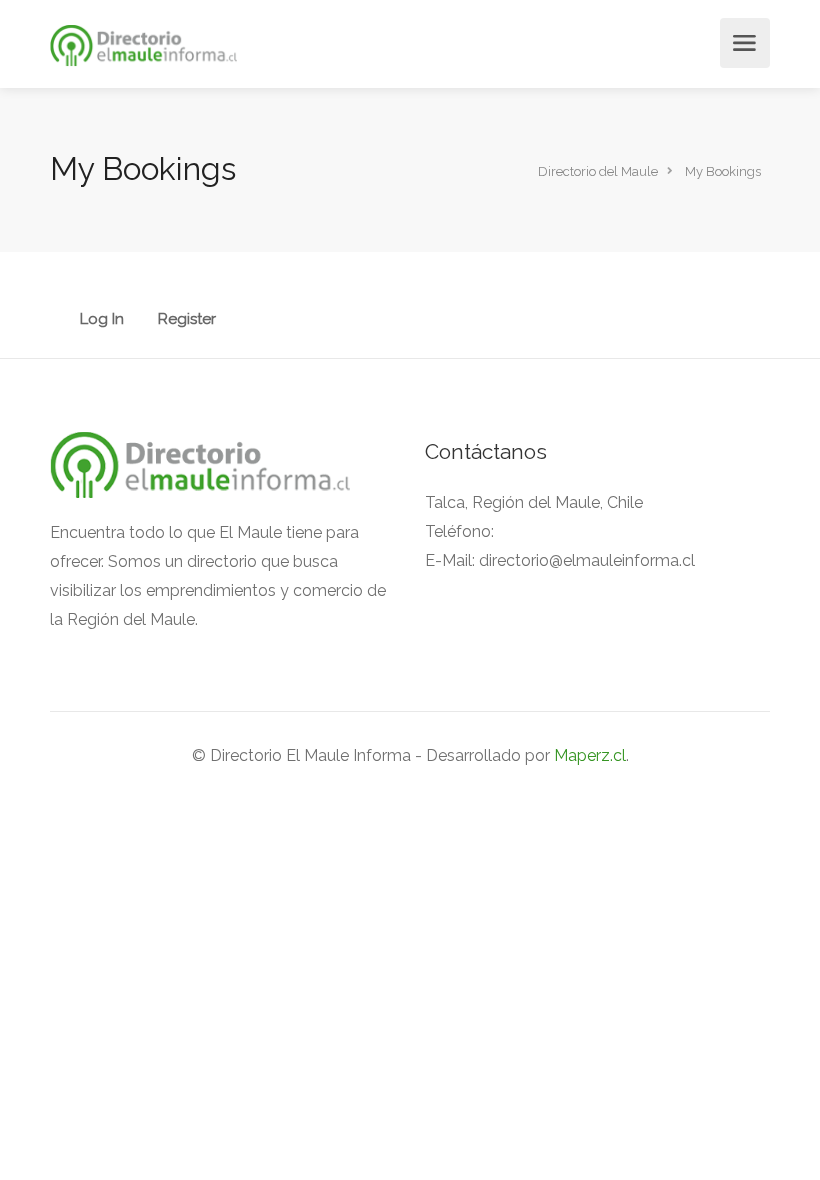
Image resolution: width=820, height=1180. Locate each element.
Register (187, 320)
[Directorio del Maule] (143, 44)
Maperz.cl (590, 755)
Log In (102, 320)
